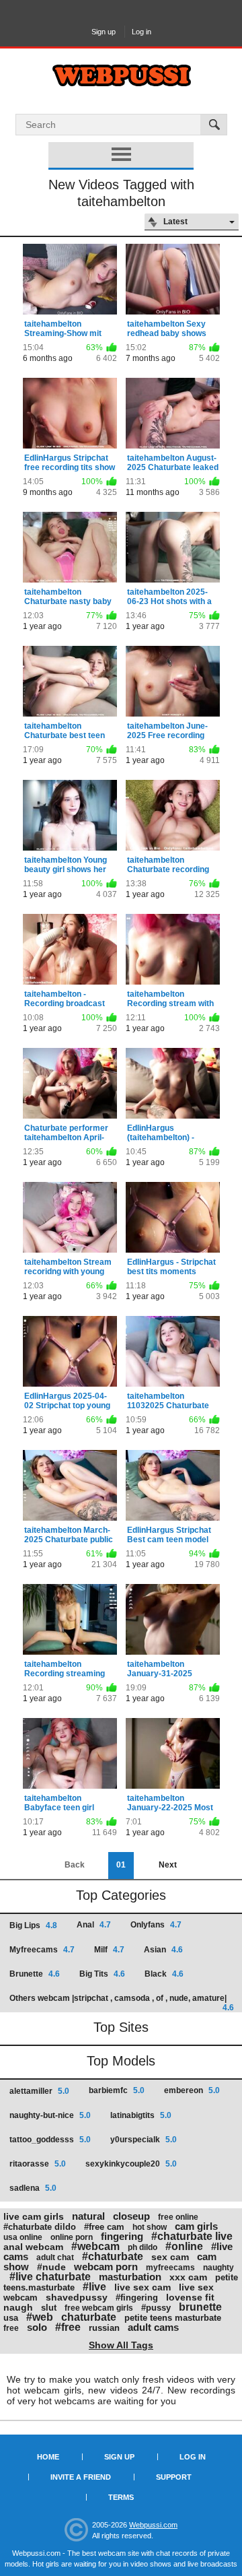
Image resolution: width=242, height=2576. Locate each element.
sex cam (170, 2257)
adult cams (153, 2327)
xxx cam (188, 2277)
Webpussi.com (153, 2525)
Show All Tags (121, 2345)
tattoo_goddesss (50, 2140)
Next (168, 1865)
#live (94, 2287)
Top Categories (121, 1895)
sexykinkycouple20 (131, 2164)
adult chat (55, 2257)
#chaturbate (113, 2256)
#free (68, 2327)
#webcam (95, 2246)
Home (48, 2457)
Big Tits (102, 1974)
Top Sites (121, 2027)
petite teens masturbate (173, 2318)
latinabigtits (141, 2115)
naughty (218, 2268)
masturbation (130, 2277)
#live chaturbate (50, 2277)
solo (37, 2327)
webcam (21, 2298)
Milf (109, 1950)
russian (104, 2328)
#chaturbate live (192, 2236)
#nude (51, 2267)
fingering (122, 2236)
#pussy (156, 2308)
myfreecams (170, 2268)
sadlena (33, 2188)
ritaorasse (38, 2164)
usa (11, 2318)
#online (184, 2246)
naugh (18, 2307)
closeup (131, 2216)
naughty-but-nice (50, 2115)
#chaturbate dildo (40, 2227)
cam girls (196, 2226)
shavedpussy (77, 2297)
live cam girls (34, 2216)
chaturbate (89, 2317)
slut (49, 2308)
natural (88, 2216)
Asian (163, 1950)
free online (178, 2217)
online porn (72, 2237)
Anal (94, 1925)
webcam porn (106, 2267)
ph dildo (143, 2247)
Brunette (35, 1974)
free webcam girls (99, 2308)
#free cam (104, 2227)
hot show (150, 2227)
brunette (200, 2307)
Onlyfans (156, 1925)
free (11, 2328)
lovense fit (190, 2297)
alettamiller (39, 2091)
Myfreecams (42, 1950)
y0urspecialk (144, 2140)
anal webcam (33, 2247)
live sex (196, 2287)
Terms (121, 2497)
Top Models (121, 2061)
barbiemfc (117, 2090)
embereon (192, 2090)
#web (40, 2317)
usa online (23, 2237)
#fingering (137, 2298)
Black (164, 1974)
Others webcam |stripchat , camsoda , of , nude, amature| (122, 2003)
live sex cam (143, 2287)
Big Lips (33, 1925)
